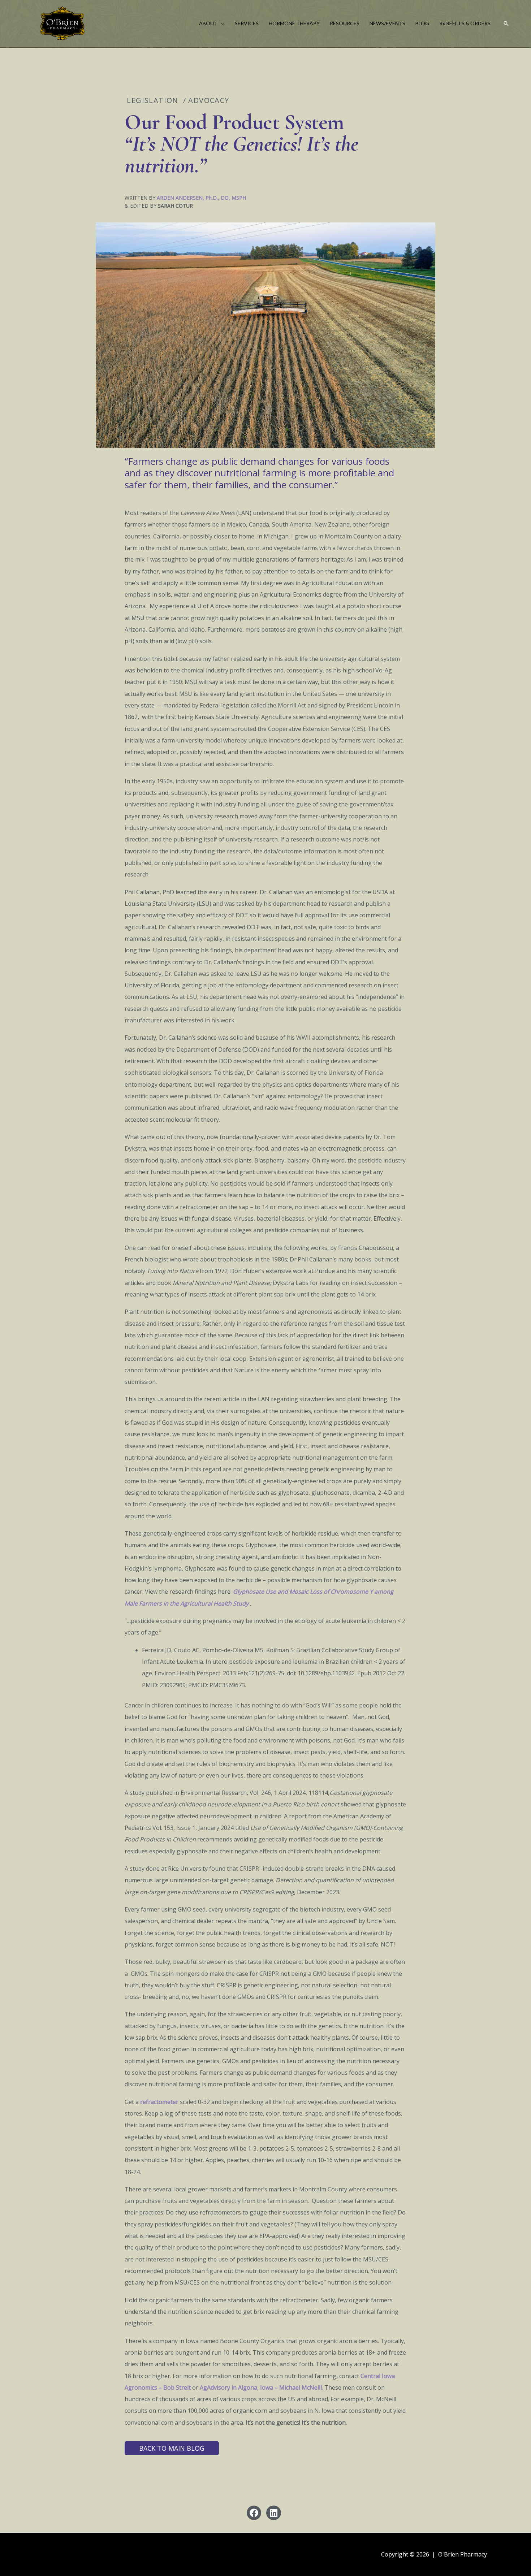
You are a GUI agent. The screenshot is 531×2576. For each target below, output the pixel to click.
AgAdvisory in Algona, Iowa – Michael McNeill (261, 2387)
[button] (221, 23)
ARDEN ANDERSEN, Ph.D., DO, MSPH (201, 198)
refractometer (159, 2102)
